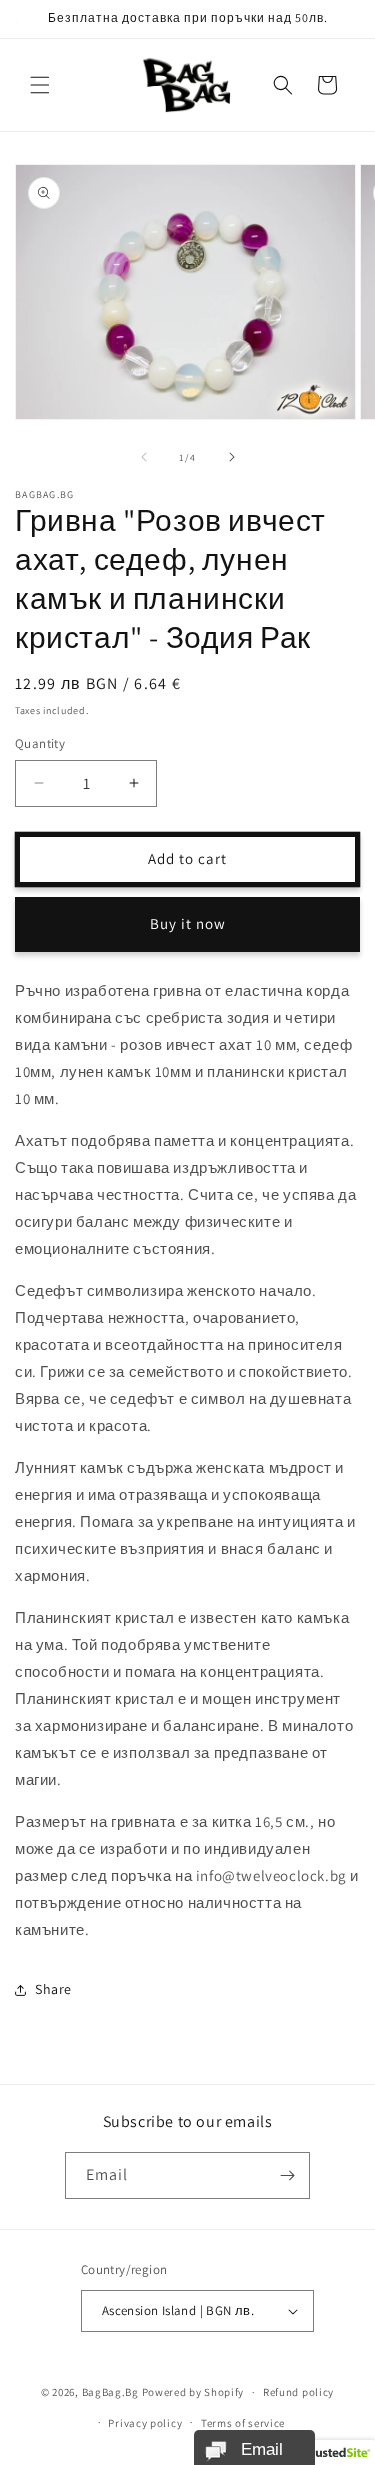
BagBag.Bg (110, 2392)
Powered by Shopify (193, 2392)
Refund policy (298, 2392)
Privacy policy (145, 2423)
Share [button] (53, 1989)
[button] (40, 85)
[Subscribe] (287, 2175)
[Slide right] (232, 457)
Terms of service (243, 2423)
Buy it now (188, 923)
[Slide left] (144, 457)
